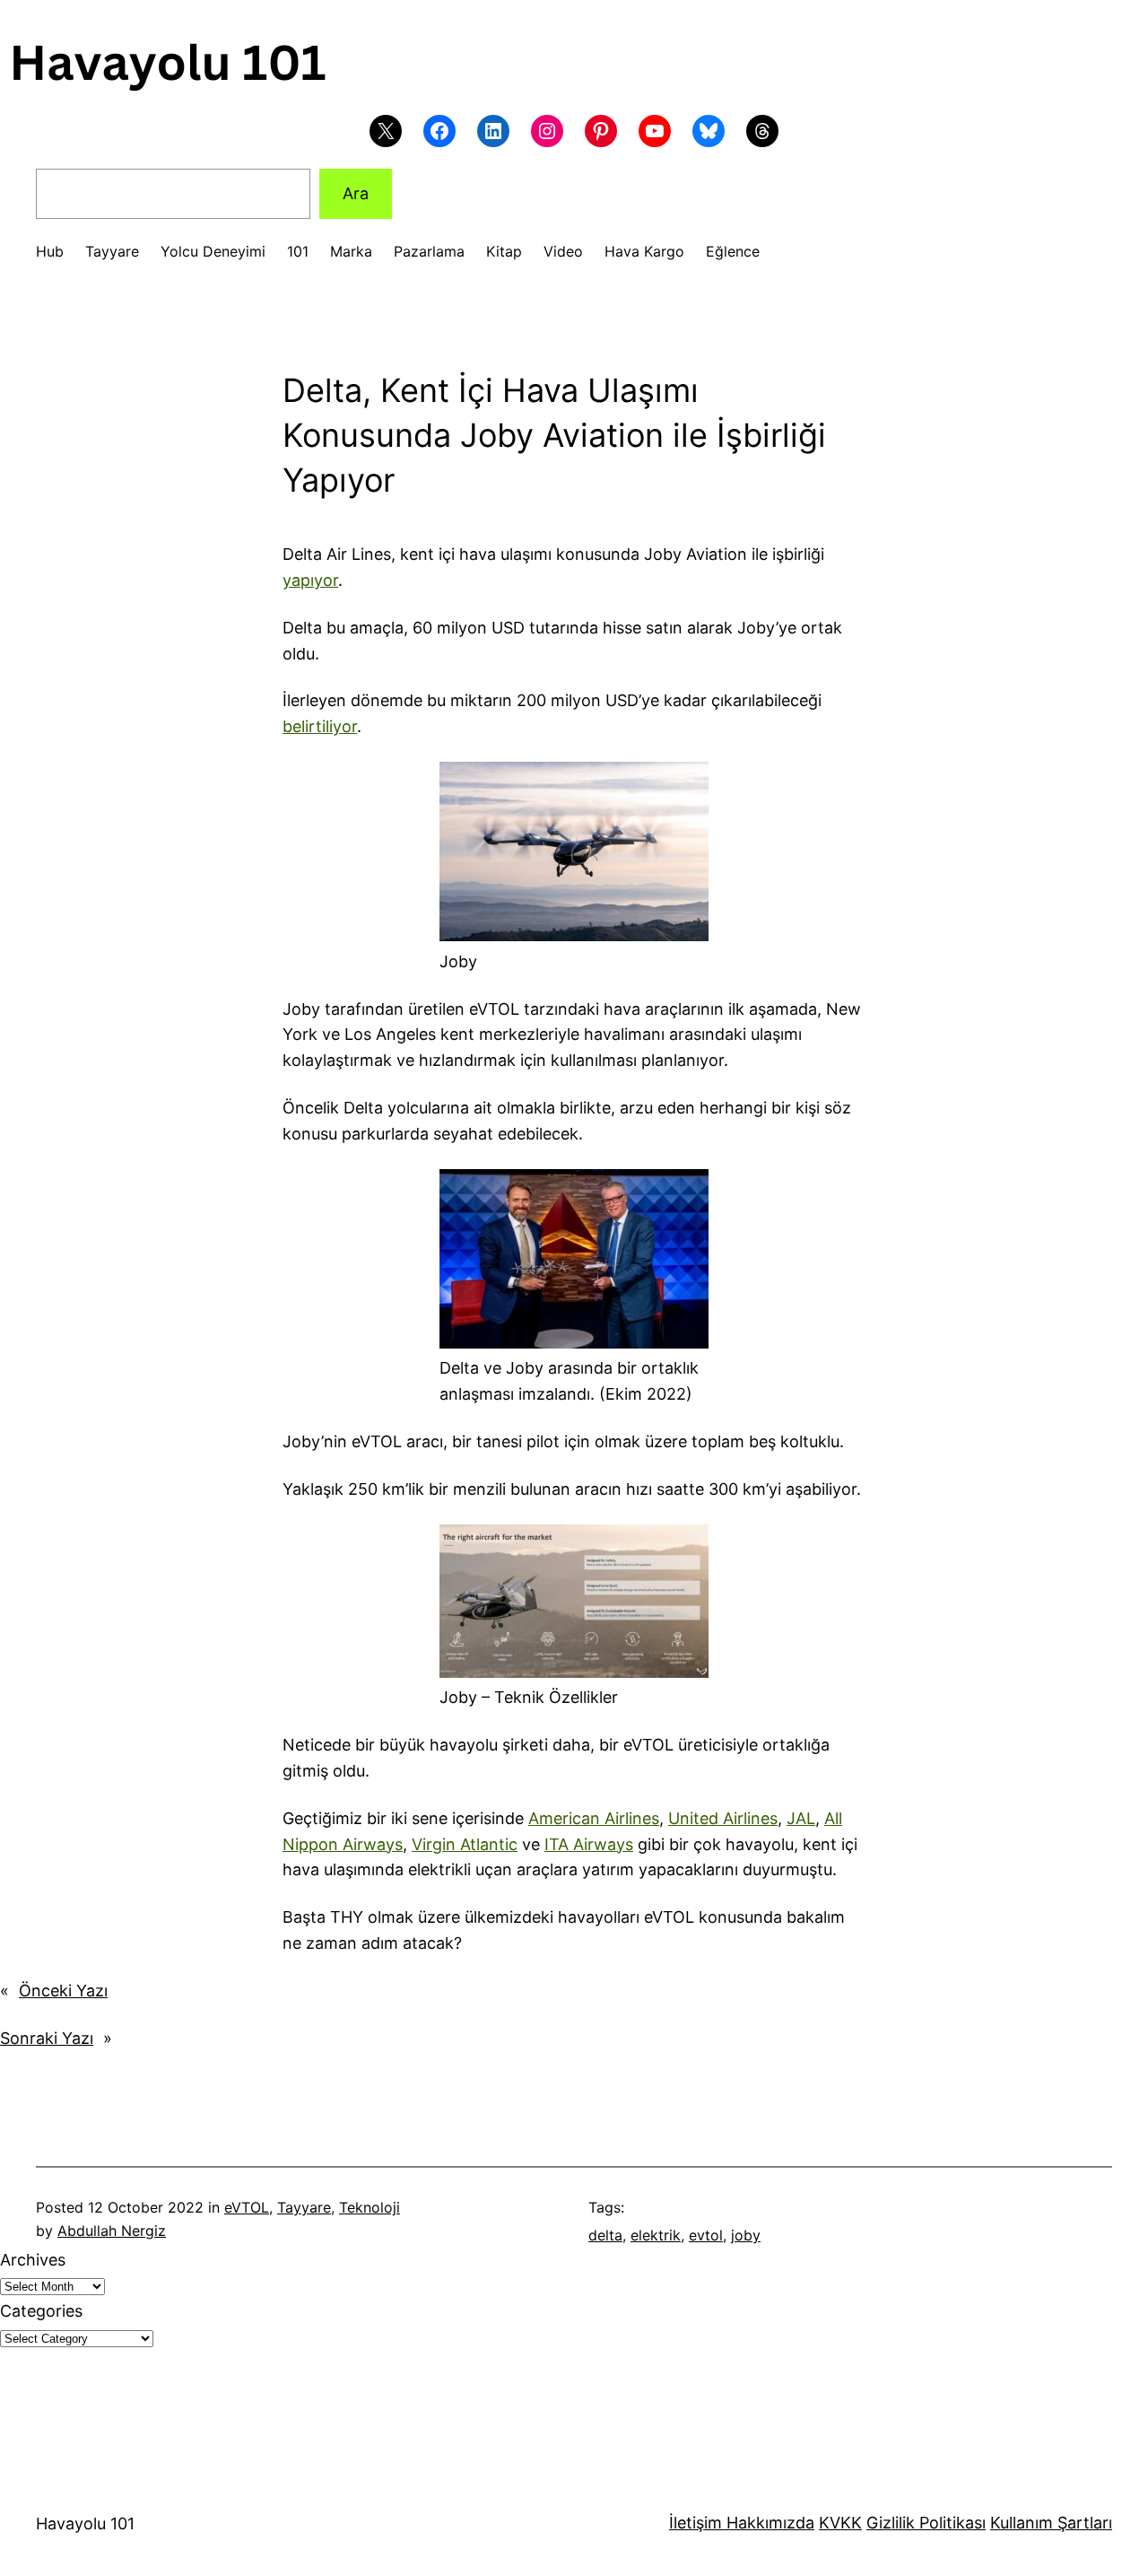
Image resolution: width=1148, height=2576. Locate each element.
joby (746, 2235)
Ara (356, 193)
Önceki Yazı (63, 1991)
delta (605, 2235)
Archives (33, 2260)
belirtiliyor (320, 726)
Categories (41, 2311)
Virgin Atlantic (465, 1844)
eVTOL (247, 2207)
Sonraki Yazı (47, 2038)
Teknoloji (370, 2207)
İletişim (696, 2523)
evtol (706, 2235)
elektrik (656, 2235)
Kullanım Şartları (1051, 2523)
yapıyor (310, 580)
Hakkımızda (768, 2523)
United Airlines (723, 1818)
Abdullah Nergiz (112, 2231)
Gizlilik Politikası (926, 2523)
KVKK (840, 2523)
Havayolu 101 (85, 2524)
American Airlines (594, 1818)
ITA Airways (589, 1844)
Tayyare (304, 2207)
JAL (801, 1818)
